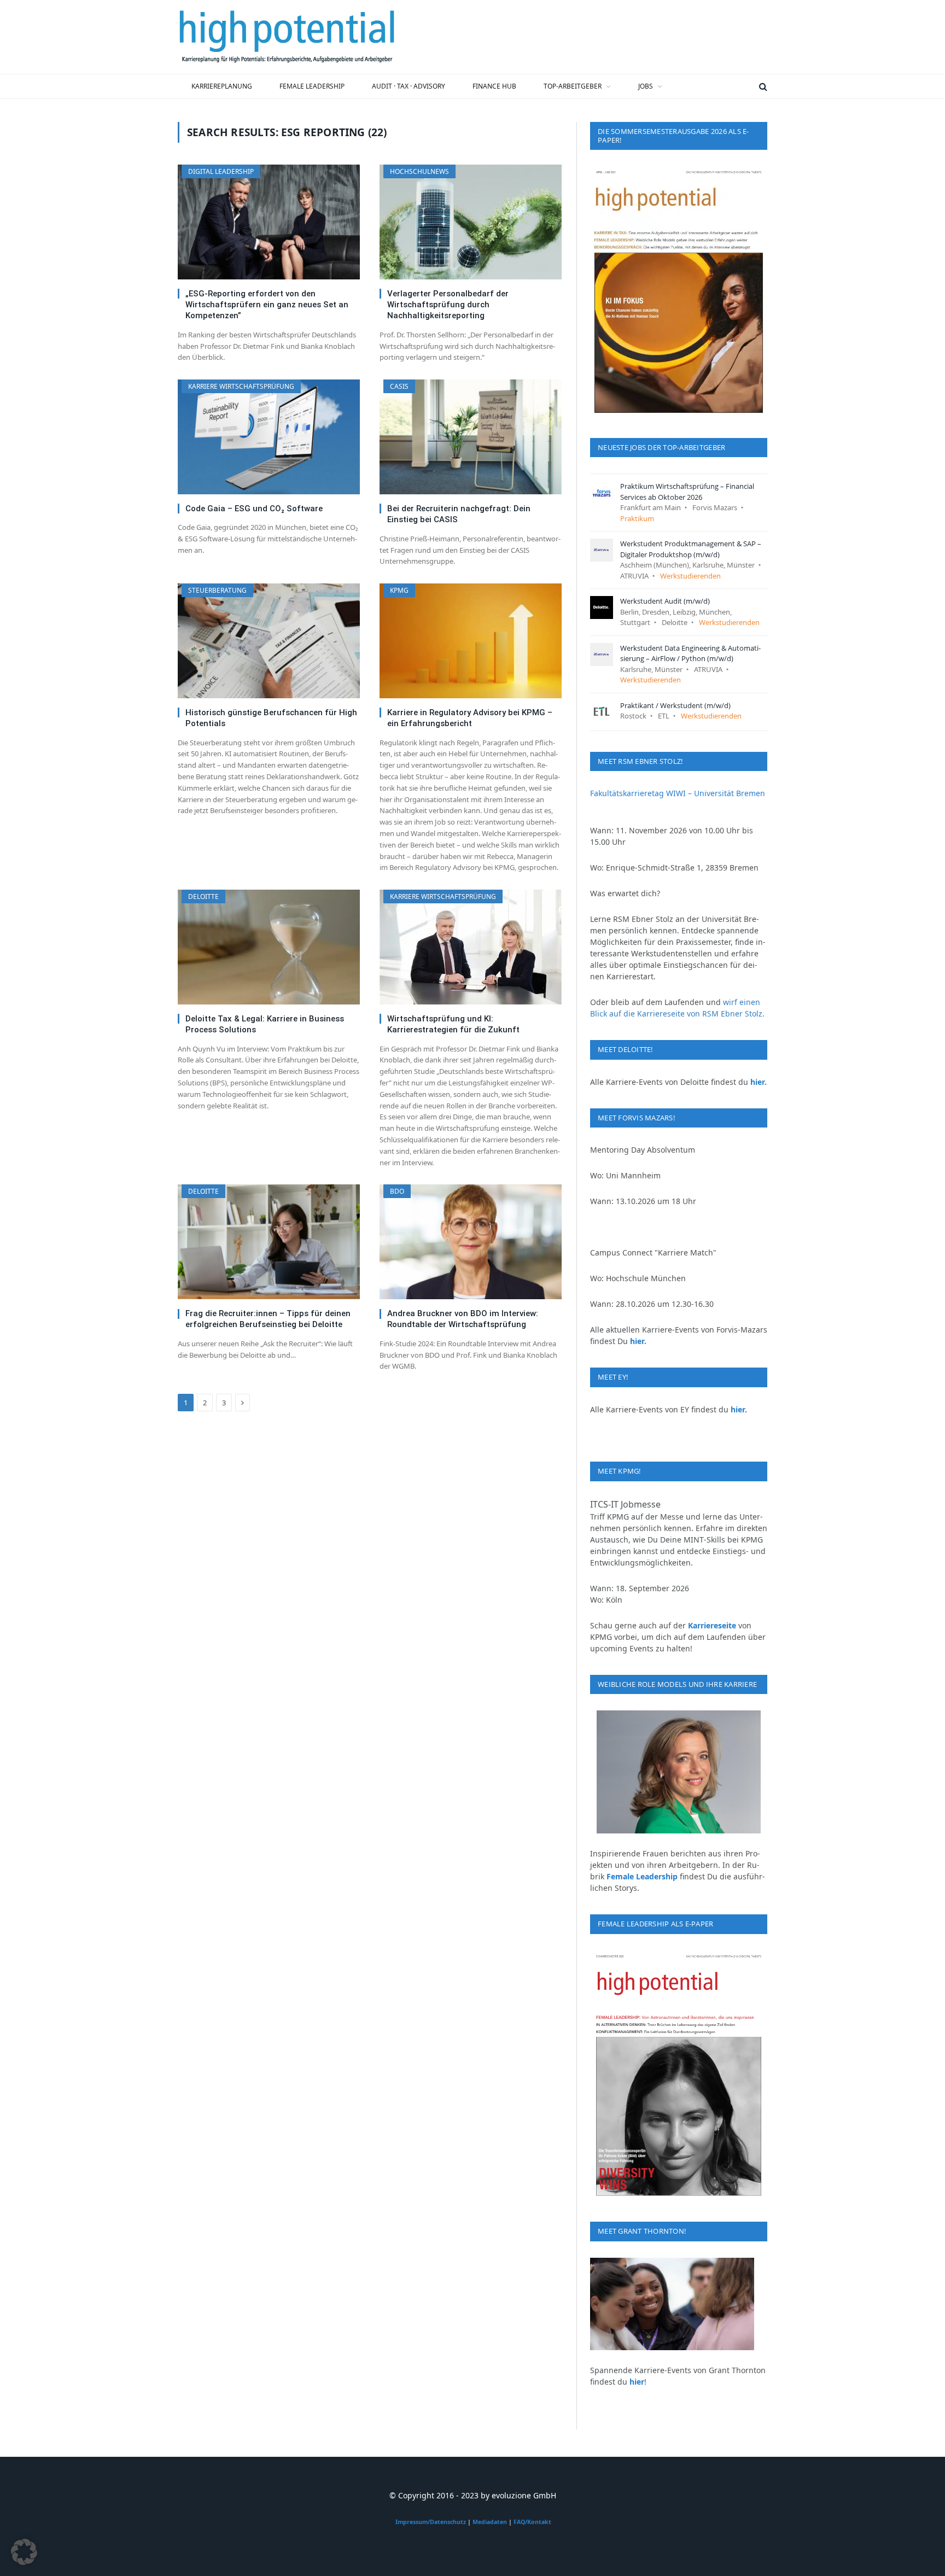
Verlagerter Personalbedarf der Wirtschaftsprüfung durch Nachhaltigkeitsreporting (448, 305)
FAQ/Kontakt (532, 2522)
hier (637, 2382)
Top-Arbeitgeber (573, 86)
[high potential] (287, 37)
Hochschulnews (419, 171)
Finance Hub (494, 86)
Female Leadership (312, 86)
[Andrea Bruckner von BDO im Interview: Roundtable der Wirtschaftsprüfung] (471, 1242)
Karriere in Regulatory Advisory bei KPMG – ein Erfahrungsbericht (470, 718)
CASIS (399, 386)
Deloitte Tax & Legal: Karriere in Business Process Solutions (265, 1024)
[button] (24, 2552)
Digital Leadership (221, 171)
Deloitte (203, 896)
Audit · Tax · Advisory (409, 86)
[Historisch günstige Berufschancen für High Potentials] (269, 641)
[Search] (762, 86)
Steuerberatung (217, 590)
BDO (397, 1191)
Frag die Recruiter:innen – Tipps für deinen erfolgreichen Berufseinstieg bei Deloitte (268, 1319)
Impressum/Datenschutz (431, 2522)
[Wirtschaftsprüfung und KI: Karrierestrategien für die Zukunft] (471, 947)
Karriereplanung (222, 86)
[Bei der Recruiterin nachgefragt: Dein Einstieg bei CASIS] (471, 437)
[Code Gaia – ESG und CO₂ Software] (269, 437)
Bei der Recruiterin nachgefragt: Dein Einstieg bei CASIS (459, 514)
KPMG (399, 590)
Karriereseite (712, 1625)
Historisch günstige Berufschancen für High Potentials (271, 718)
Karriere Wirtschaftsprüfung (241, 386)
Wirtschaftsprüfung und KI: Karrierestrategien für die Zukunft (453, 1024)
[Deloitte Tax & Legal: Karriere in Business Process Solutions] (269, 947)
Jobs (646, 86)
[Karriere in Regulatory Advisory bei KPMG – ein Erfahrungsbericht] (471, 641)
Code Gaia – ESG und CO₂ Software (254, 509)
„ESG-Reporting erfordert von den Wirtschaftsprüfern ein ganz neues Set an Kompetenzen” (267, 305)
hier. (759, 1082)
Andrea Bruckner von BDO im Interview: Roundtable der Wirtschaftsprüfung (463, 1319)
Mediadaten (490, 2522)
